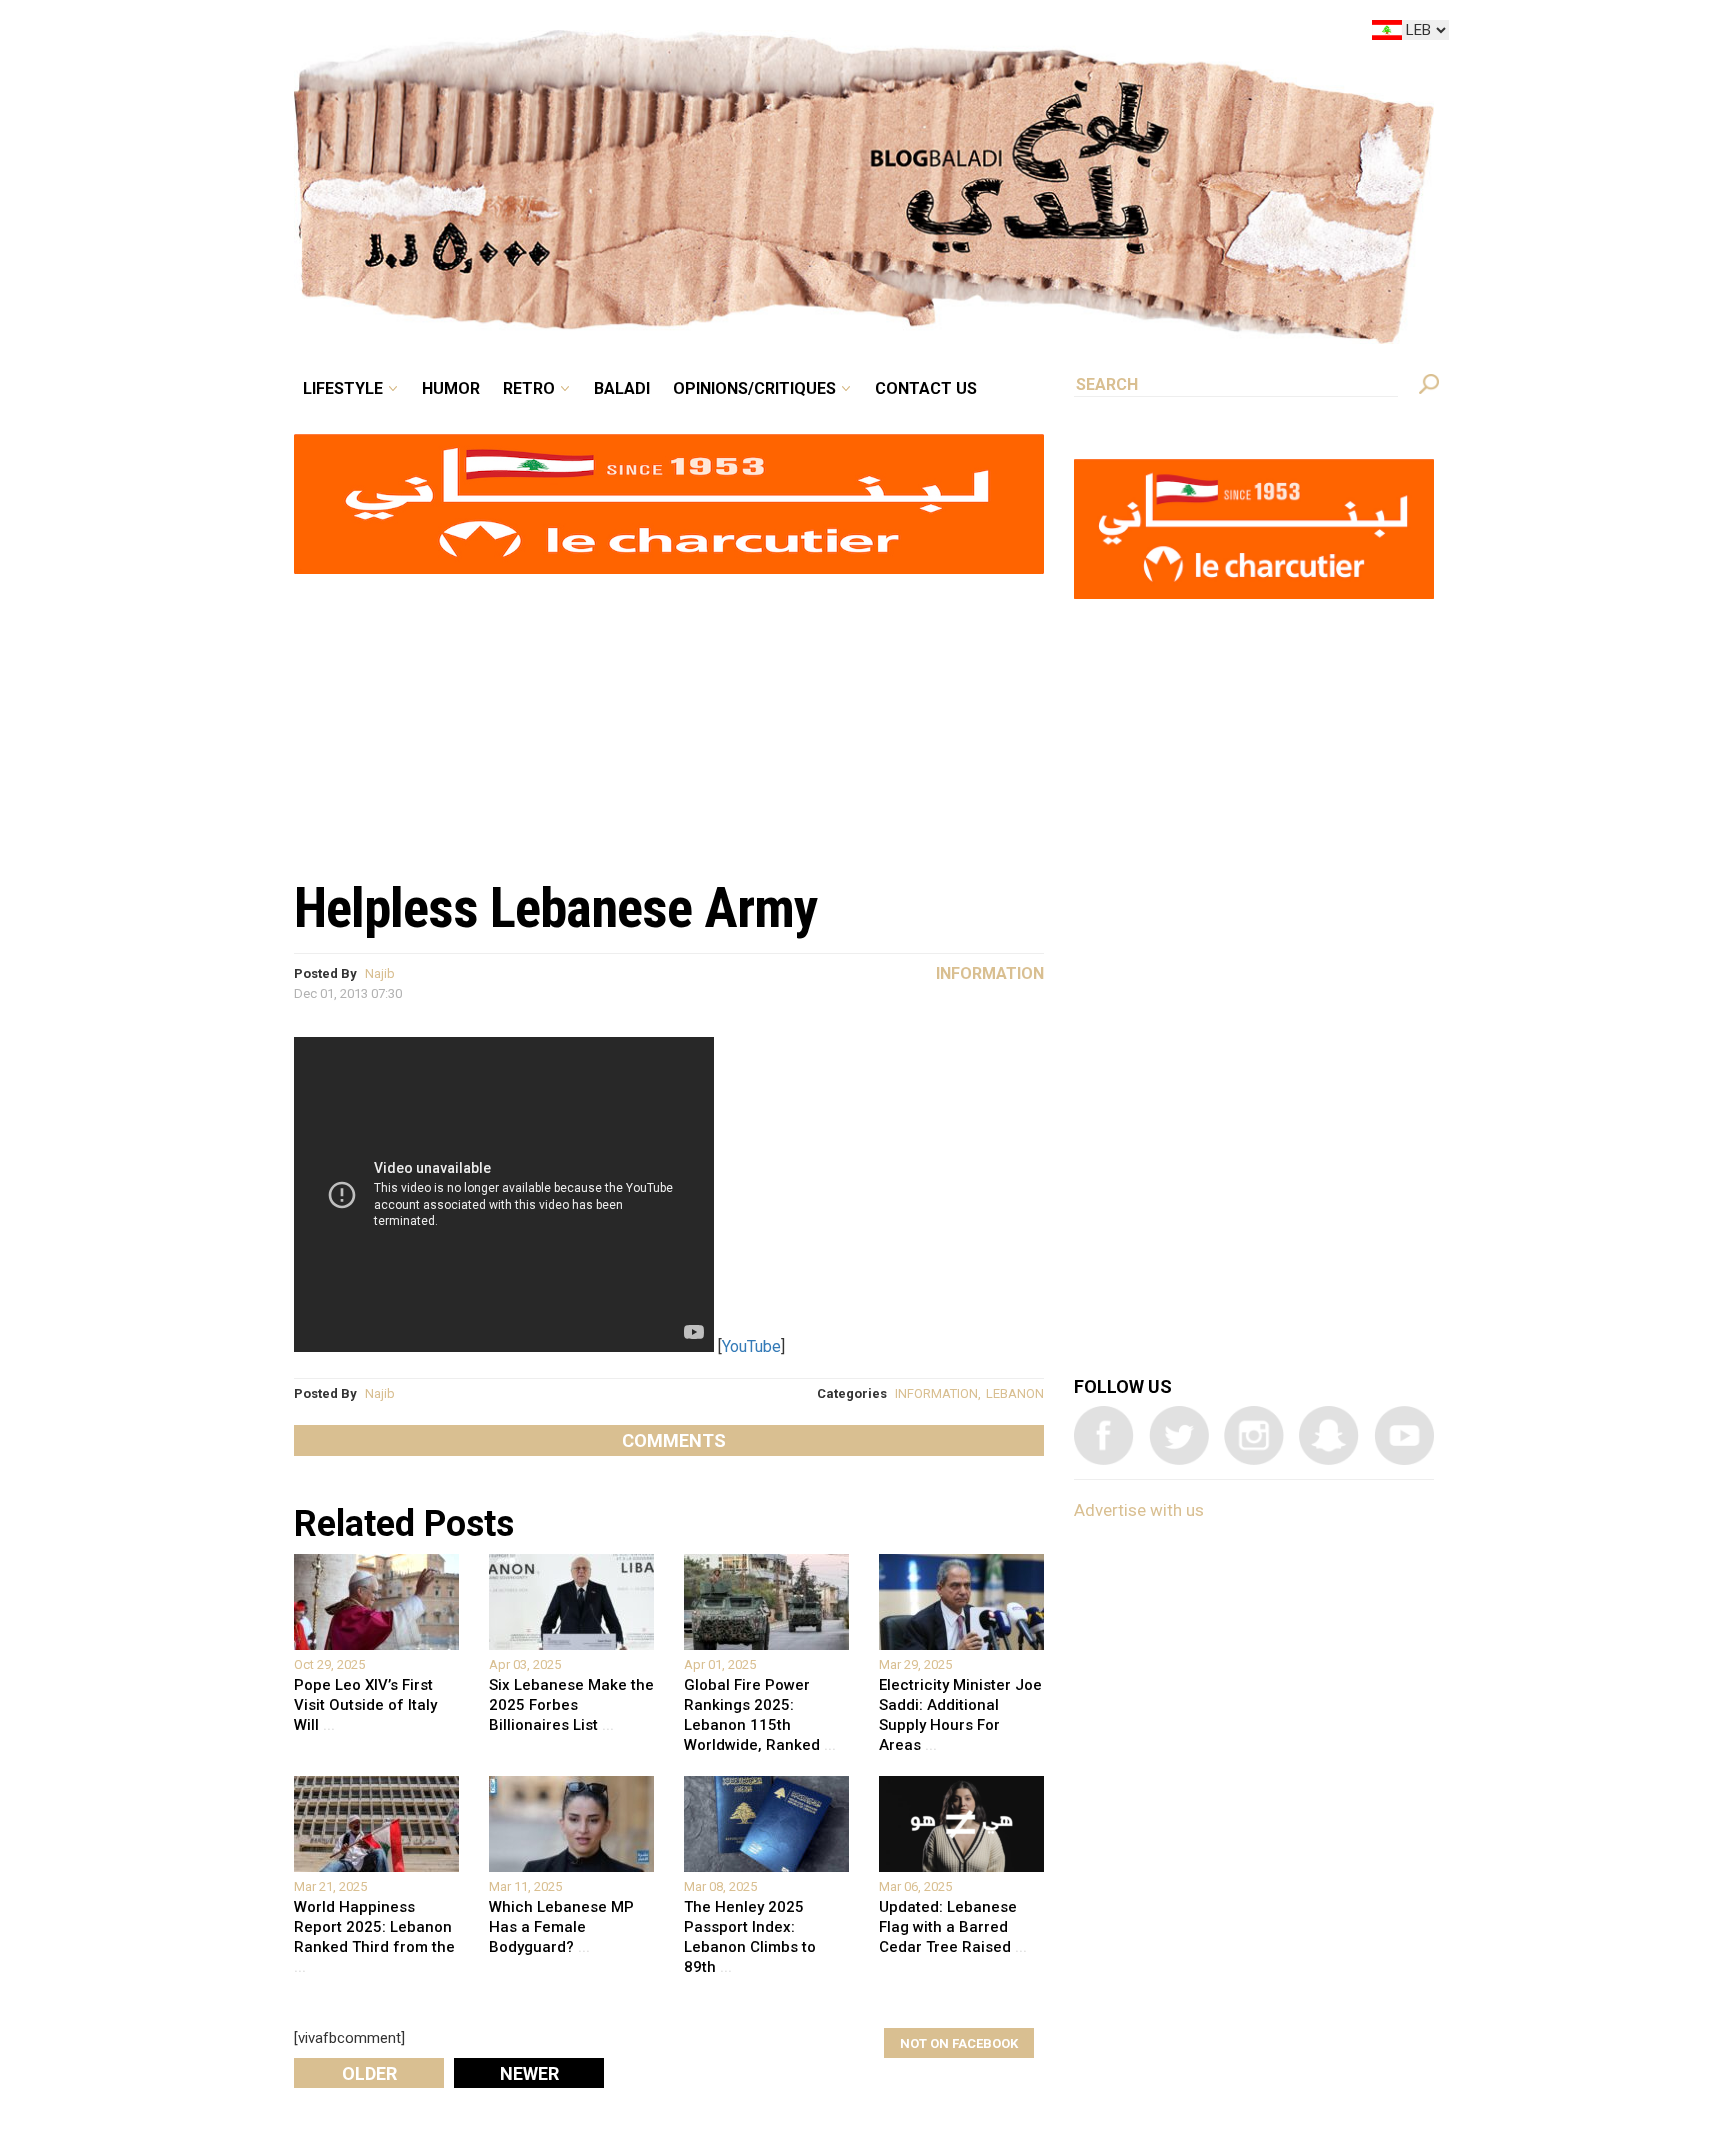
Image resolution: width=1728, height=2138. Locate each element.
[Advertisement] (669, 716)
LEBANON (1015, 1393)
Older (369, 2073)
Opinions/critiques (859, 34)
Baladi (746, 34)
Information (990, 973)
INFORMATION (936, 1393)
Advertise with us (1139, 1510)
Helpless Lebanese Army (556, 908)
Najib (380, 973)
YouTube (751, 1346)
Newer (529, 2073)
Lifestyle (511, 34)
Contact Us (1008, 34)
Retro (668, 34)
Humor (604, 34)
